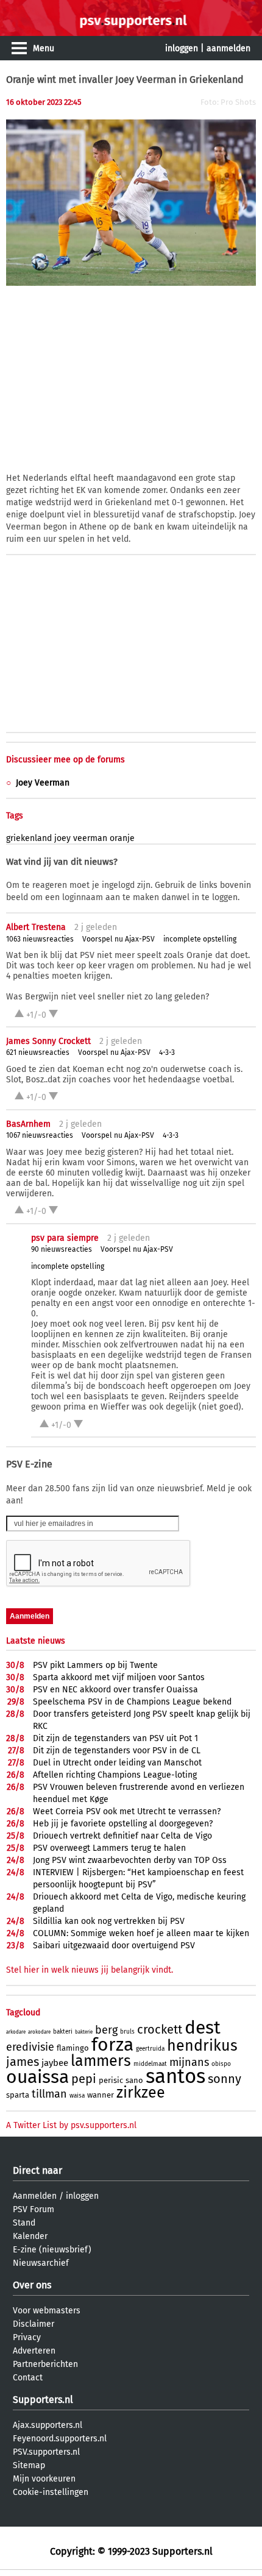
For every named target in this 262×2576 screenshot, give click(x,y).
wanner (101, 2095)
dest (203, 2028)
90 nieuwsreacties (62, 1249)
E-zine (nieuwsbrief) (52, 2250)
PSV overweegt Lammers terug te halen (109, 1848)
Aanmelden (35, 2196)
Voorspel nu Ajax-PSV (119, 939)
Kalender (30, 2236)
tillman (49, 2094)
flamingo (73, 2048)
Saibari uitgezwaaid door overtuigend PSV (114, 1946)
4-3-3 (167, 1052)
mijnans (189, 2062)
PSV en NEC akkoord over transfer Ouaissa (115, 1690)
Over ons (32, 2285)
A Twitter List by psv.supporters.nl (71, 2125)
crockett (160, 2029)
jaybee (55, 2063)
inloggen (182, 48)
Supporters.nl (43, 2400)
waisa (77, 2096)
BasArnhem (28, 1124)
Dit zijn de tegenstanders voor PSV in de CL (117, 1751)
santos (175, 2076)
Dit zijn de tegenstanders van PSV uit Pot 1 (115, 1738)
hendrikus (202, 2046)
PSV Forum (34, 2209)
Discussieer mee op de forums (65, 760)
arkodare (16, 2032)
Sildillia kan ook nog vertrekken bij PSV (109, 1921)
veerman (90, 838)
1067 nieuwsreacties (40, 1135)
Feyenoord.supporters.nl (60, 2439)
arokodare (39, 2032)
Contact (28, 2378)
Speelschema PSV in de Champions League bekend (132, 1702)
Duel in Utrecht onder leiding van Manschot (117, 1763)
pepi (84, 2079)
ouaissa (37, 2077)
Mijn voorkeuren (44, 2479)
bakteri (63, 2032)
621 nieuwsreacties (38, 1052)
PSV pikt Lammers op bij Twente (95, 1665)
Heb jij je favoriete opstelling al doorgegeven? (123, 1824)
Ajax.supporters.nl (48, 2425)
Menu (44, 48)
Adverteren (34, 2351)
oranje (122, 838)
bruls (127, 2032)
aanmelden (228, 48)
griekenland (29, 838)
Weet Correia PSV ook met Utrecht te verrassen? (127, 1811)
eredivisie (30, 2047)
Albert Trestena (36, 927)
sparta (18, 2095)
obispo (221, 2064)
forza (112, 2045)
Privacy (27, 2337)
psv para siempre (65, 1238)
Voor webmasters (47, 2311)
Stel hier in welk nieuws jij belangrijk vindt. (90, 1970)
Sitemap (29, 2465)
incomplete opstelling (200, 939)
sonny (225, 2079)
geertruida (150, 2049)
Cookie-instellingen (51, 2492)
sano (134, 2080)
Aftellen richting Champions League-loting (115, 1775)
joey (62, 838)
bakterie (84, 2032)
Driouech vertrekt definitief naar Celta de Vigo (122, 1836)
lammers (101, 2061)
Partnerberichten (45, 2364)
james (23, 2062)
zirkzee (141, 2093)
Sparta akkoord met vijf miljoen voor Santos (119, 1677)
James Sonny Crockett (48, 1041)
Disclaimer (34, 2324)
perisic (111, 2080)
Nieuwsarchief (41, 2263)
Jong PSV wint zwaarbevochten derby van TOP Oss (130, 1860)
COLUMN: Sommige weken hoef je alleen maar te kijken (141, 1933)
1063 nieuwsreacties (40, 939)
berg (106, 2030)
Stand (24, 2223)
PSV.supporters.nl (46, 2452)
